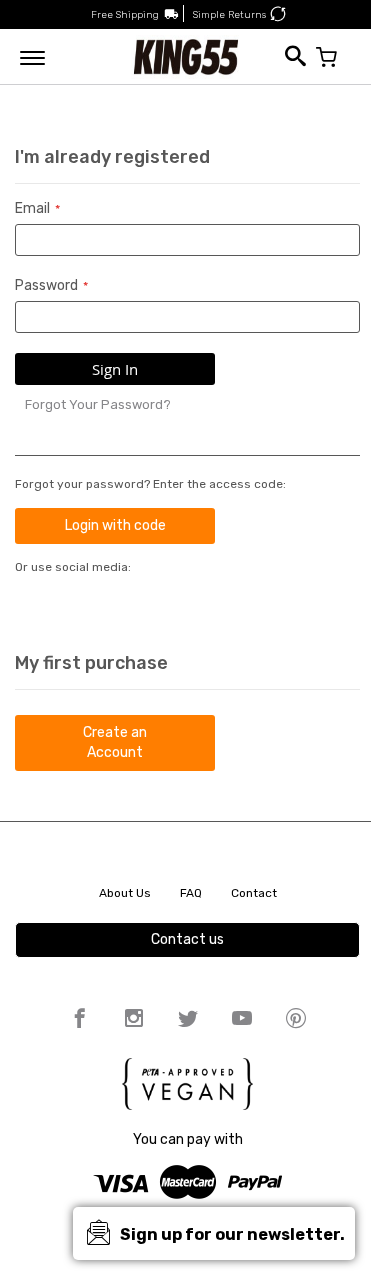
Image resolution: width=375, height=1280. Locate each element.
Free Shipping (125, 15)
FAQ (191, 893)
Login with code (115, 525)
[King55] (186, 56)
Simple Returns (229, 15)
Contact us (187, 939)
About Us (125, 893)
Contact (254, 893)
